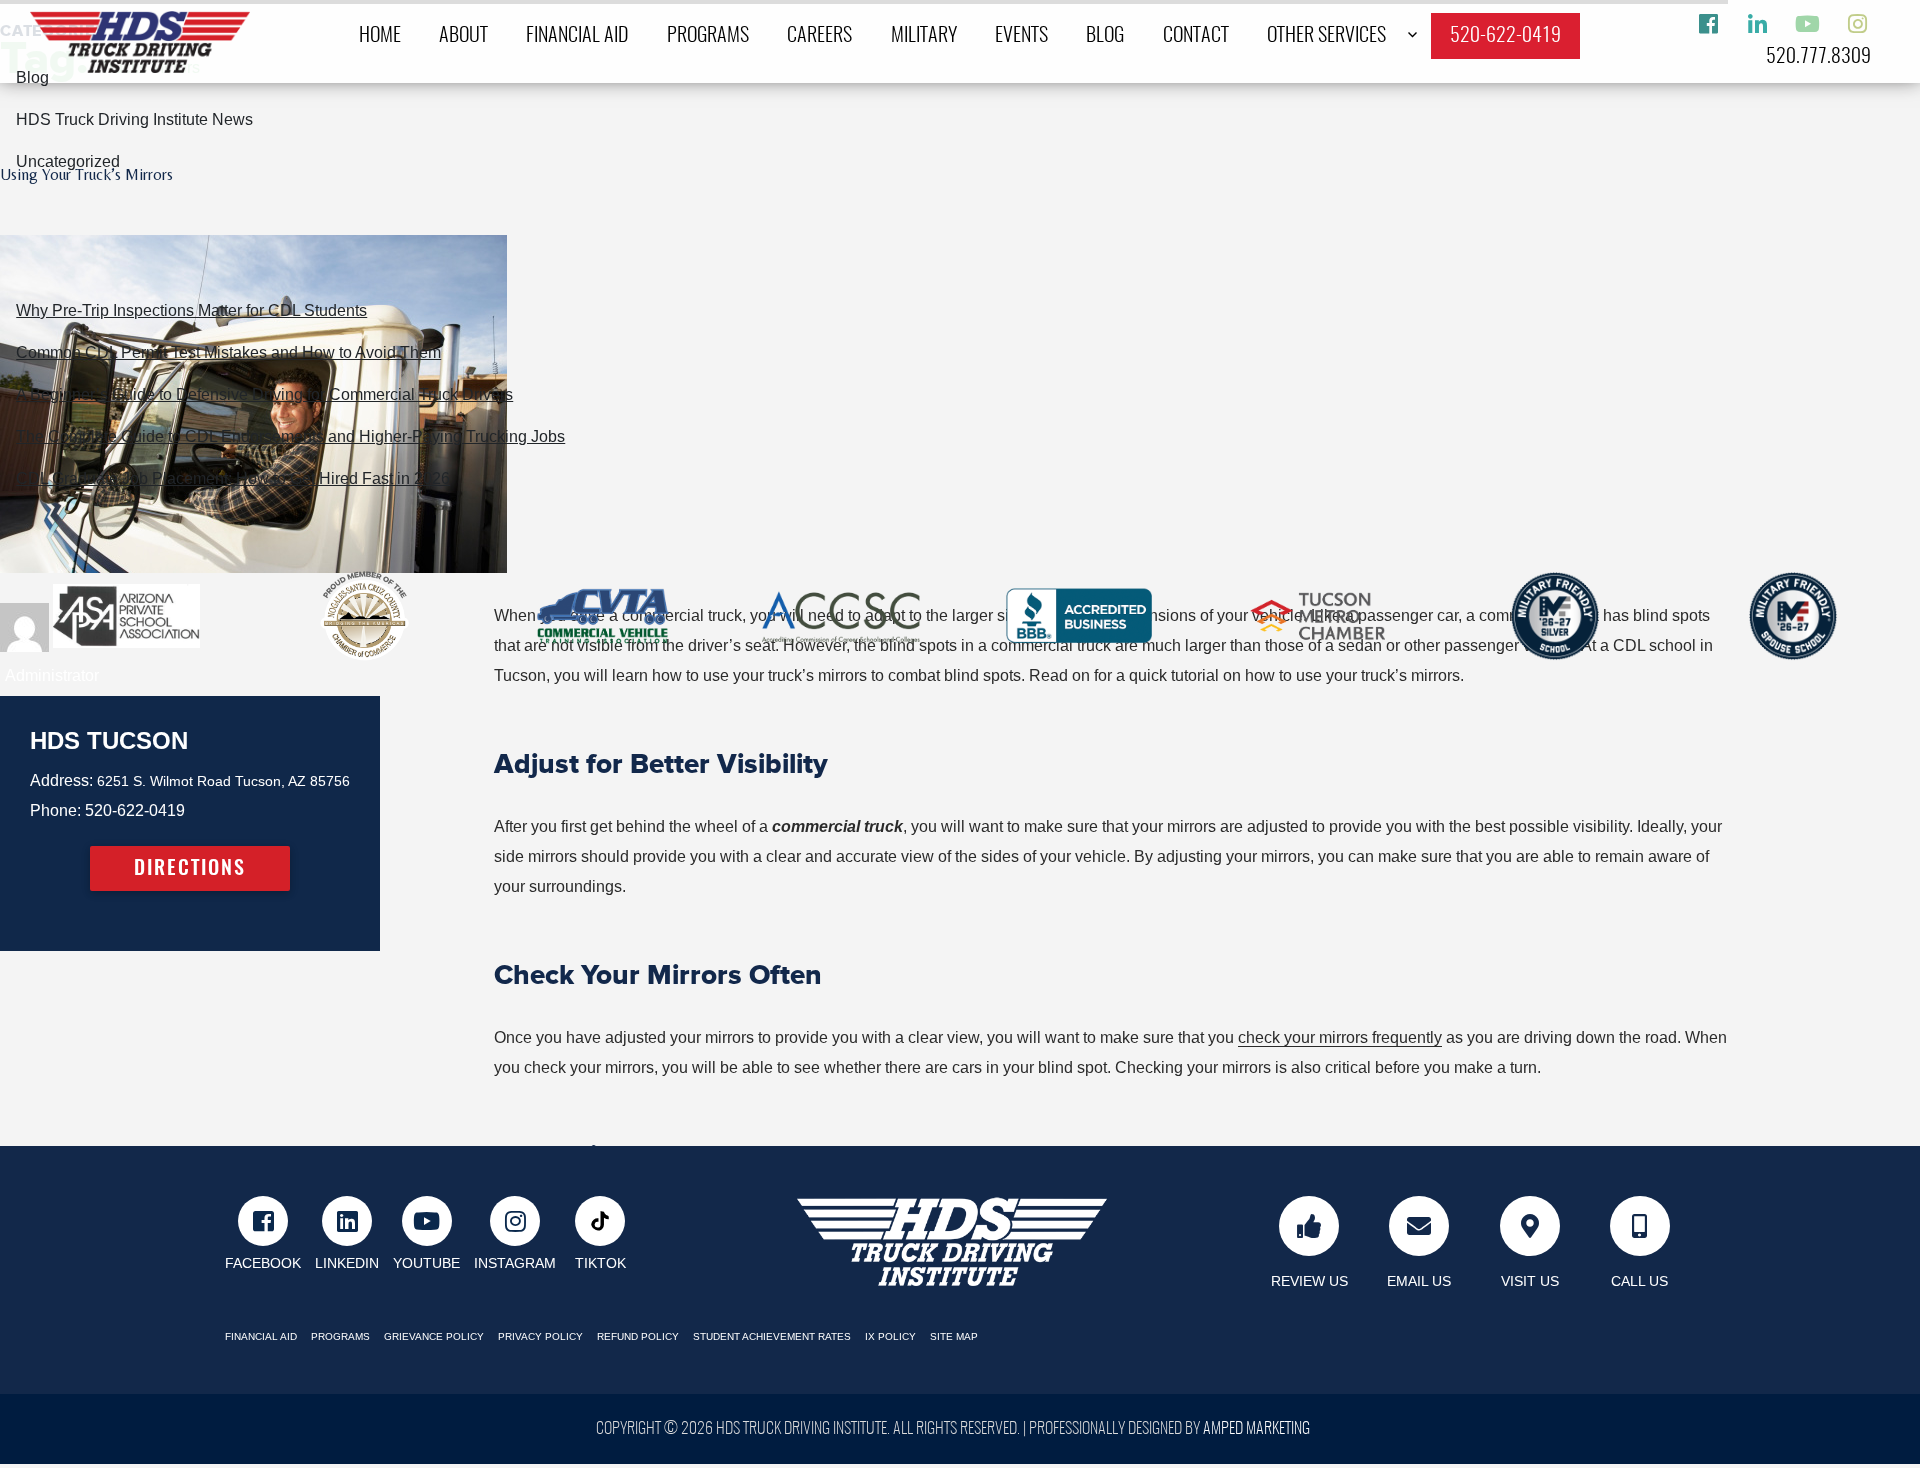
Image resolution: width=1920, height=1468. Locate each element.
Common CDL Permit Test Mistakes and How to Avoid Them (228, 352)
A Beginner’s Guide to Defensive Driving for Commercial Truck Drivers (264, 394)
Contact (1196, 36)
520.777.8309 (1818, 57)
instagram (515, 1263)
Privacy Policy (540, 1336)
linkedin (347, 1263)
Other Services (1326, 36)
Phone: (55, 810)
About (463, 36)
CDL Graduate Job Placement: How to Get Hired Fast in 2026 (233, 478)
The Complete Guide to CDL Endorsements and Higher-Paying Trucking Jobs (290, 436)
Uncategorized (68, 161)
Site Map (954, 1336)
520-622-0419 (1505, 36)
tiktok (600, 1263)
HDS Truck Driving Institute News (134, 119)
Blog (1105, 36)
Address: (61, 780)
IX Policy (890, 1336)
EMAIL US (1419, 1281)
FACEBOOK (263, 1263)
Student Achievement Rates (772, 1336)
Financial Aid (577, 36)
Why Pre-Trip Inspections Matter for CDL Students (191, 310)
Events (1021, 36)
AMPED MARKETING (1256, 1429)
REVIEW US (1309, 1281)
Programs (708, 36)
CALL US (1639, 1281)
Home (380, 36)
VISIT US (1530, 1281)
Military (924, 36)
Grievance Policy (434, 1336)
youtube (426, 1263)
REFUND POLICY (638, 1336)
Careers (819, 36)
